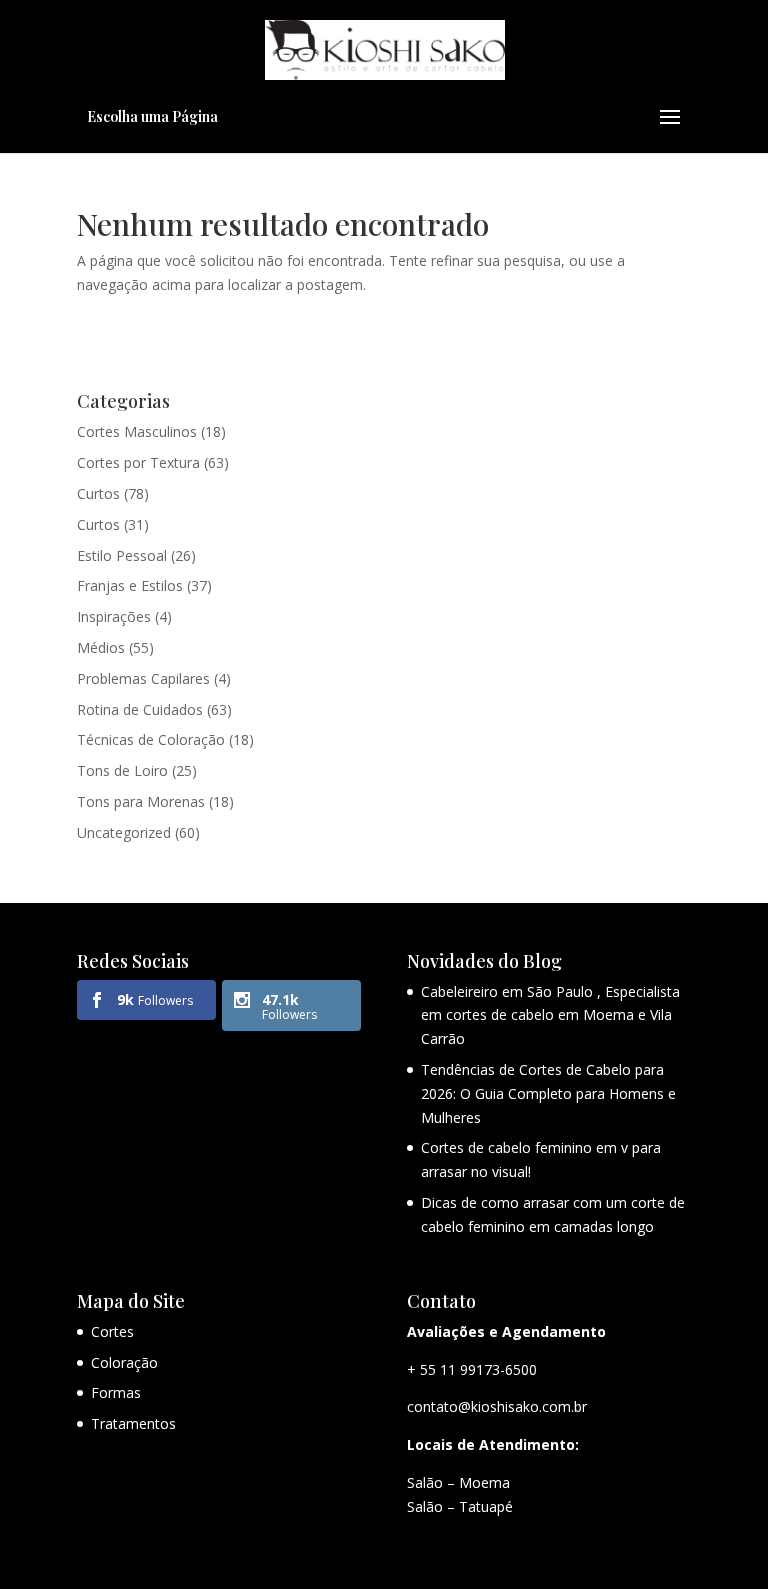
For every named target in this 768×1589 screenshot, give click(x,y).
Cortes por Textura (138, 462)
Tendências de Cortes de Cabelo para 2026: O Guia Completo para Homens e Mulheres (548, 1093)
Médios (101, 647)
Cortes (112, 1331)
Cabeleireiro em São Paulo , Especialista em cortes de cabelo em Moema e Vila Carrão (550, 1015)
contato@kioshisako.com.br (497, 1406)
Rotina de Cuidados (140, 709)
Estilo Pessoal (122, 555)
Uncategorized (124, 832)
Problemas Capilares (143, 678)
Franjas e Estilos (130, 585)
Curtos (98, 493)
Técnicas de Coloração (151, 739)
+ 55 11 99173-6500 (472, 1369)
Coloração (124, 1362)
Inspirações (114, 616)
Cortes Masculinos (137, 431)
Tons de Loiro (122, 770)
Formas (116, 1392)
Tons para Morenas (141, 801)
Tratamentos (133, 1423)
